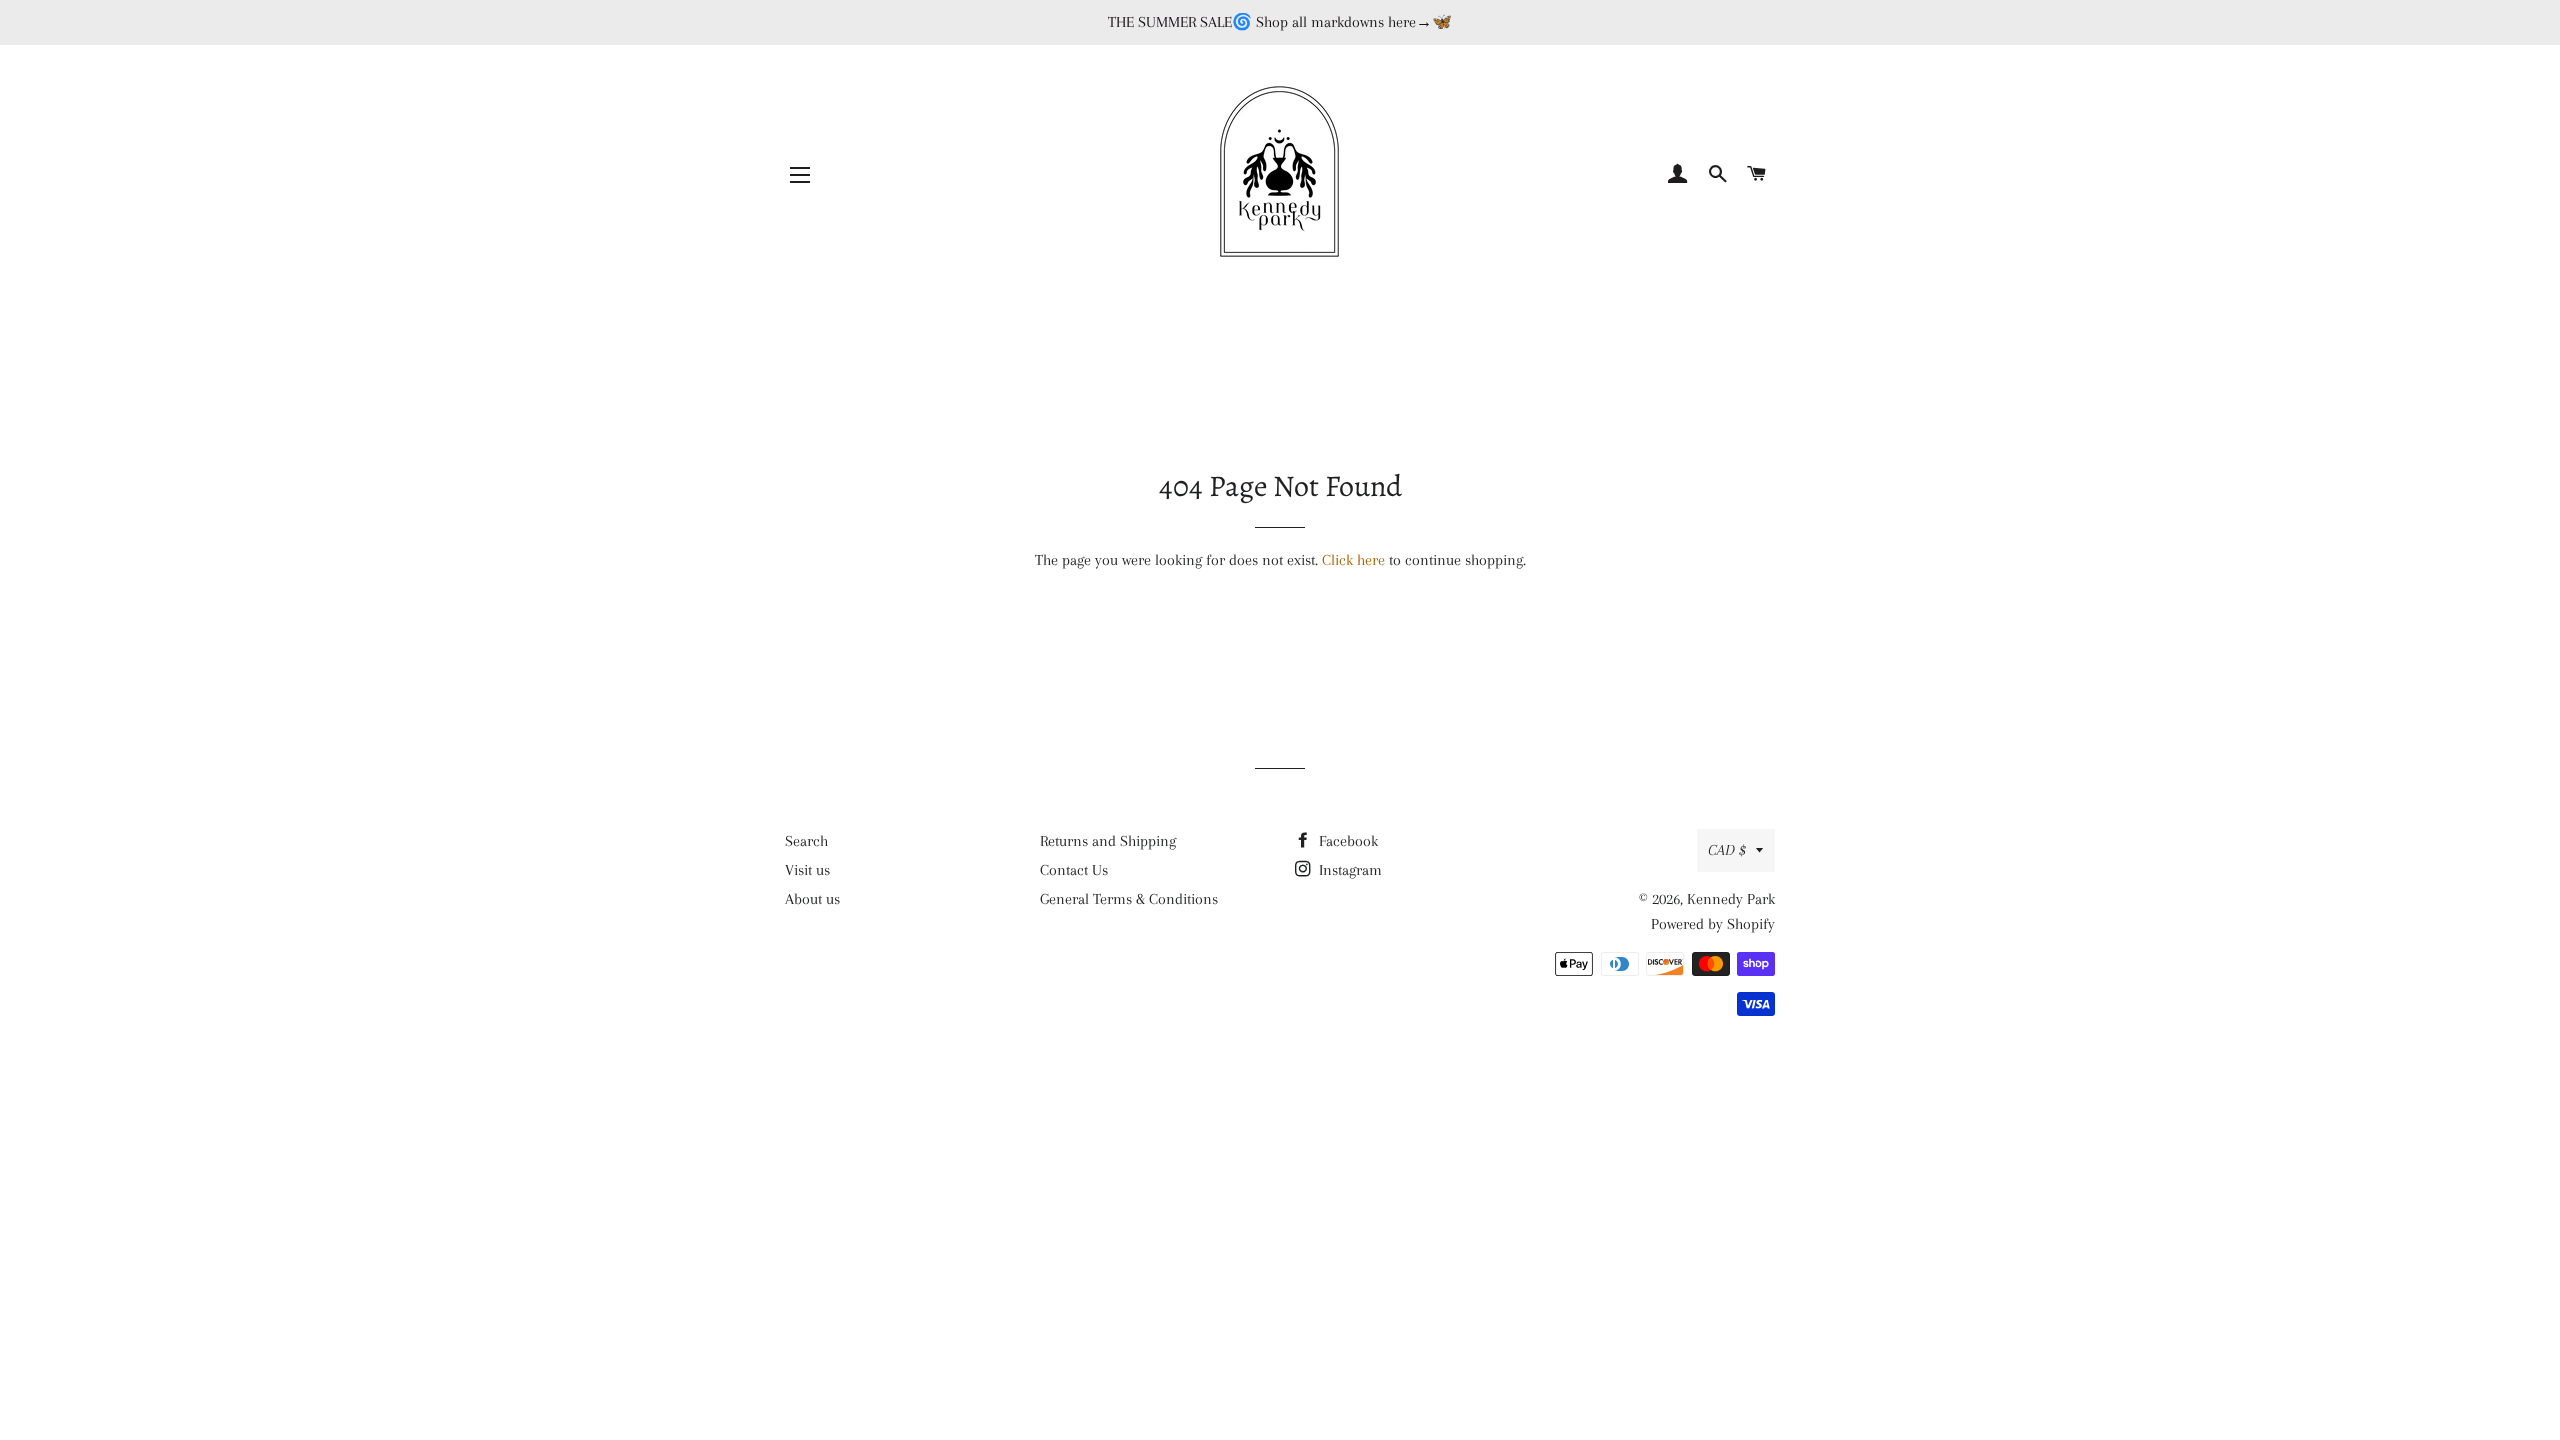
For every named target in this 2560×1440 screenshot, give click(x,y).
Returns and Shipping (1108, 841)
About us (812, 899)
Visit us (807, 870)
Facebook (1346, 841)
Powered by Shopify (1713, 924)
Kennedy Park (1731, 899)
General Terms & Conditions (1129, 899)
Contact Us (1074, 870)
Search (806, 841)
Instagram (1348, 870)
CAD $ (1727, 850)
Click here (1353, 560)
